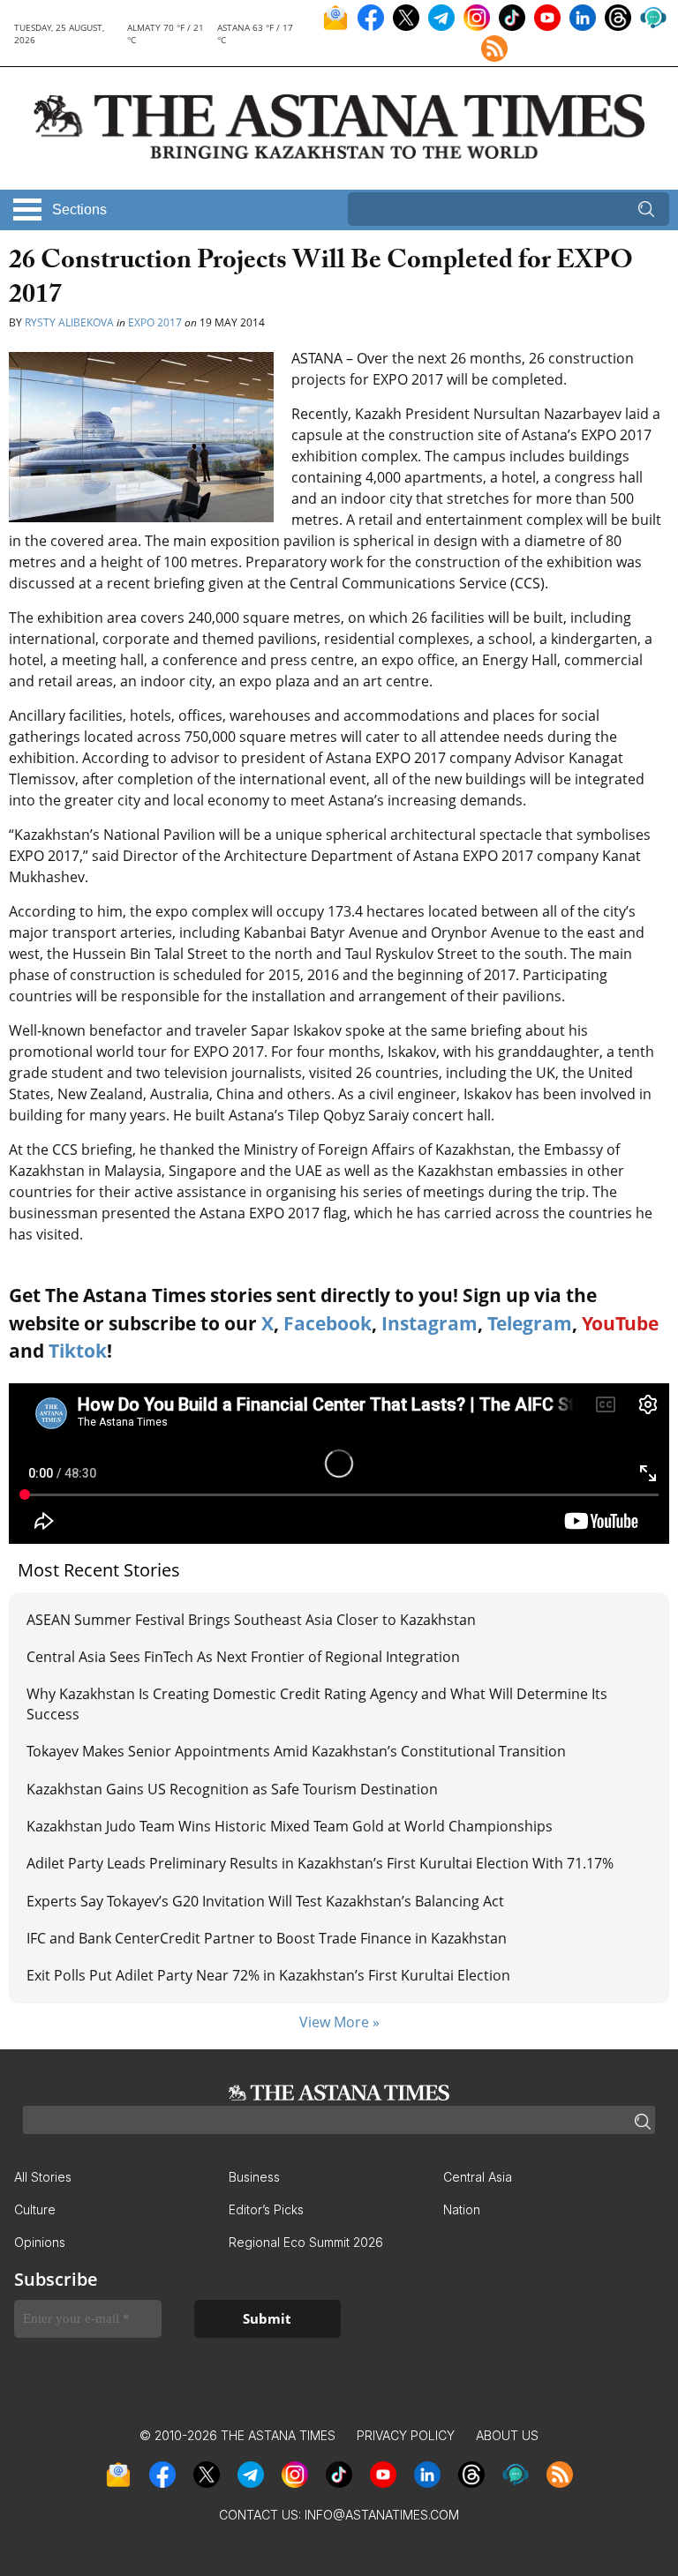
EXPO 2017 (155, 322)
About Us (507, 2435)
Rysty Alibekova (69, 322)
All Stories (43, 2177)
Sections (79, 210)
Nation (462, 2209)
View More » (339, 2022)
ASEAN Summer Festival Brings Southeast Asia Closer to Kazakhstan (251, 1620)
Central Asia (478, 2177)
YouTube (620, 1323)
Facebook (328, 1323)
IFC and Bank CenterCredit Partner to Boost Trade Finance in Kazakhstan (267, 1938)
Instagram (429, 1323)
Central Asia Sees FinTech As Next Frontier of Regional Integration (243, 1657)
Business (254, 2177)
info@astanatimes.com (382, 2515)
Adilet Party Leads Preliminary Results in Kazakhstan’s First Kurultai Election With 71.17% (320, 1863)
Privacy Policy (406, 2435)
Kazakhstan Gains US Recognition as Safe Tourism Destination (232, 1789)
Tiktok (78, 1351)
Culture (35, 2209)
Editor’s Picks (266, 2209)
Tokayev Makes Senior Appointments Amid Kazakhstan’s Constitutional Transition (298, 1751)
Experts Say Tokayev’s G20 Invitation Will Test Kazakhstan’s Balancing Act (265, 1901)
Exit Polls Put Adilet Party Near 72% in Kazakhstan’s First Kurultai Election (268, 1975)
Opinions (40, 2242)
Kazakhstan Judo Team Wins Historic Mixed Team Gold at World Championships (290, 1826)
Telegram (530, 1323)
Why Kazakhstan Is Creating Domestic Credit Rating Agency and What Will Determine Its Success (317, 1704)
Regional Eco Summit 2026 (306, 2242)
